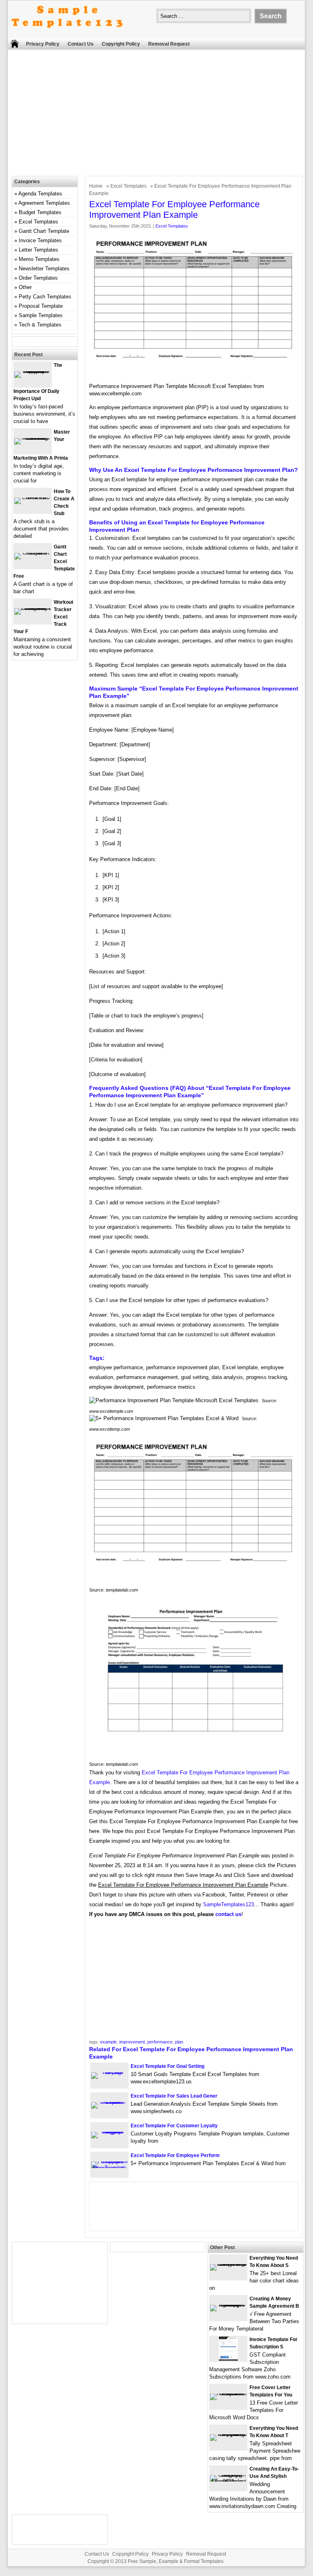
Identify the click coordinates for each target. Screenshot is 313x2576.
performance (160, 2042)
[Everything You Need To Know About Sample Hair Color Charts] (228, 2264)
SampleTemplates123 (229, 1904)
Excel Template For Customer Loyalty (174, 2126)
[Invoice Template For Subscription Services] (228, 2359)
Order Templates (38, 278)
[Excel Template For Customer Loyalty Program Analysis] (109, 2132)
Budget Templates (40, 212)
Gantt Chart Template (44, 231)
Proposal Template (41, 306)
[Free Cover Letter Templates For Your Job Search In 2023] (228, 2393)
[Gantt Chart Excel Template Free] (33, 553)
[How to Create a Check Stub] (33, 497)
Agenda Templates (40, 194)
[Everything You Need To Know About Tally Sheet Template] (228, 2434)
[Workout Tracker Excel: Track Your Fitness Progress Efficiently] (33, 608)
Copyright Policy (121, 44)
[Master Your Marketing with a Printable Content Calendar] (33, 438)
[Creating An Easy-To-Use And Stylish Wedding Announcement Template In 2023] (228, 2481)
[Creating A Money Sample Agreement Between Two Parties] (228, 2305)
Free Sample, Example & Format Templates (176, 2561)
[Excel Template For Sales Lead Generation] (109, 2102)
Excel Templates (128, 186)
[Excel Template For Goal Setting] (109, 2072)
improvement (132, 2042)
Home (96, 186)
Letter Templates (38, 250)
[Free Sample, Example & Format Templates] (67, 34)
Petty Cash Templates (45, 297)
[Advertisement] (160, 115)
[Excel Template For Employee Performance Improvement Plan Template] (109, 2168)
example (108, 2042)
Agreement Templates (44, 203)
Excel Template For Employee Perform (175, 2155)
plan (179, 2042)
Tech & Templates (40, 325)
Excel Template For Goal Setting (167, 2066)
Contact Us (81, 44)
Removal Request (169, 44)
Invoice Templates (40, 240)
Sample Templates (41, 315)
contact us (228, 1914)
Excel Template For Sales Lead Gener (174, 2096)
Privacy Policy (43, 44)
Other (25, 287)
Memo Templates (39, 259)
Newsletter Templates (44, 269)
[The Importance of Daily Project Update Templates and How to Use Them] (33, 371)
